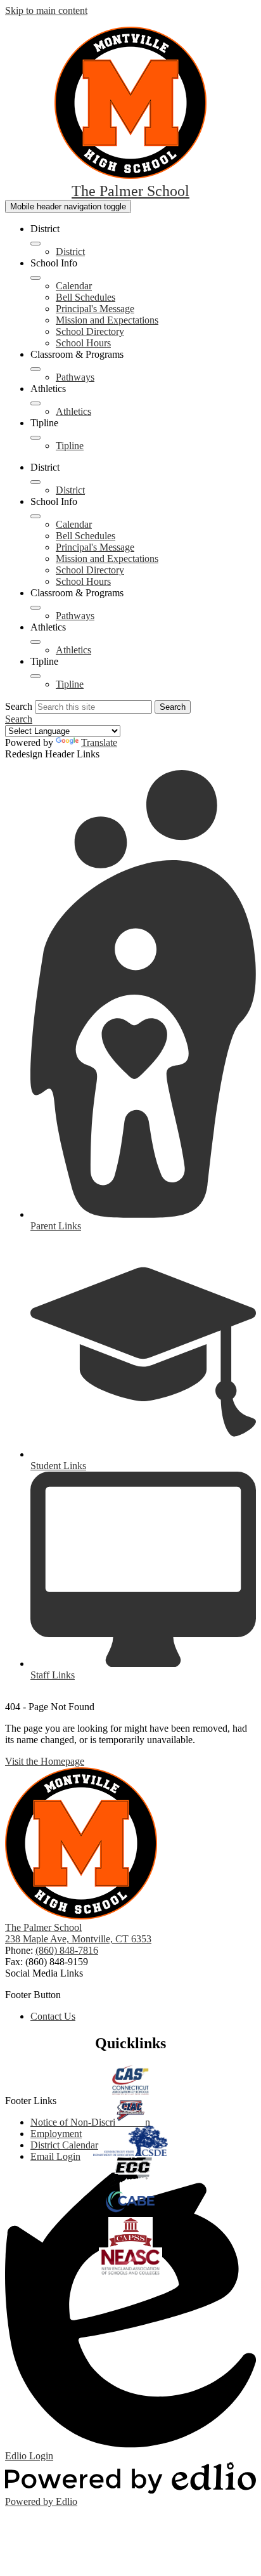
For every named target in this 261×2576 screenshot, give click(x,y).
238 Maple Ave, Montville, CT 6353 (78, 1939)
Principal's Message (95, 309)
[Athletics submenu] (35, 403)
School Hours (83, 343)
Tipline (70, 446)
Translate (99, 742)
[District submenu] (35, 244)
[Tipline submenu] (35, 438)
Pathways (75, 377)
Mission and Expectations (107, 320)
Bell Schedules (86, 297)
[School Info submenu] (35, 278)
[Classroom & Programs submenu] (35, 369)
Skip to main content (46, 10)
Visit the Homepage (45, 1761)
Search (19, 706)
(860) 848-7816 (67, 1950)
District (70, 252)
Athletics (73, 411)
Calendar (74, 286)
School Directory (90, 331)
